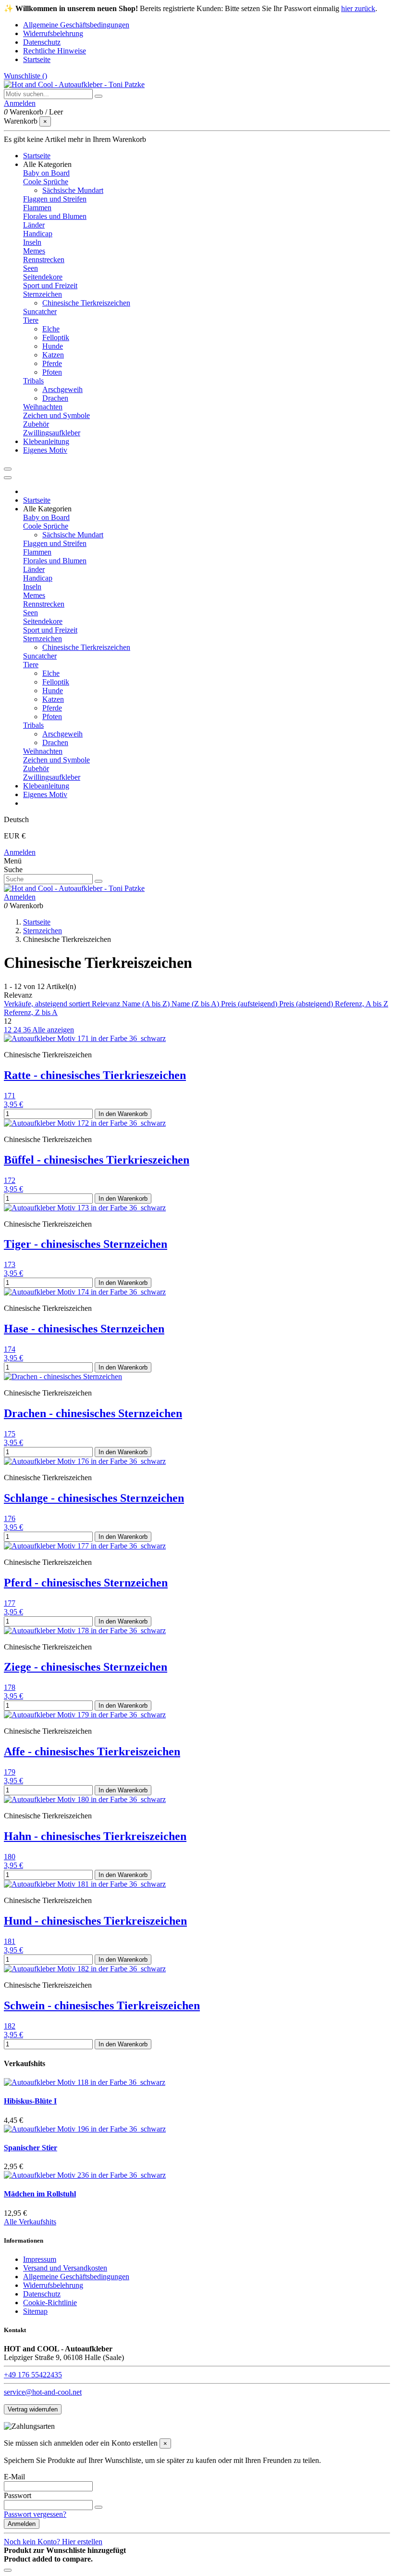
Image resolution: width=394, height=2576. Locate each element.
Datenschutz (42, 42)
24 (18, 1030)
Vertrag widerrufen (33, 2409)
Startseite (37, 59)
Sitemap (35, 2311)
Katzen (53, 355)
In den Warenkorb (123, 1114)
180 (10, 1857)
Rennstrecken (44, 260)
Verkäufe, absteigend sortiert (48, 1004)
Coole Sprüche (46, 182)
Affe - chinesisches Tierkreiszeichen (92, 1751)
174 (10, 1349)
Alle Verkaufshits (30, 2222)
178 (10, 1687)
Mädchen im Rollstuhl (40, 2194)
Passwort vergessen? (35, 2514)
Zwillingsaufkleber (52, 433)
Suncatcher (40, 311)
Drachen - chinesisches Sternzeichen (93, 1413)
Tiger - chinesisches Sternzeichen (86, 1244)
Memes (34, 251)
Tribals (33, 381)
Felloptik (56, 337)
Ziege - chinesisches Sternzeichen (86, 1667)
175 (10, 1434)
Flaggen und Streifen (55, 199)
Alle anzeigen (53, 1030)
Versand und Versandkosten (65, 2268)
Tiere (31, 320)
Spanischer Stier (31, 2148)
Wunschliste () (25, 76)
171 (10, 1096)
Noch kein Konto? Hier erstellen (53, 2542)
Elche (51, 329)
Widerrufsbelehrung (53, 33)
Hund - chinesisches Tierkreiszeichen (95, 1921)
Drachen (55, 398)
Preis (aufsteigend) (250, 1004)
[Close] (8, 478)
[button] (47, 164)
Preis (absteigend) (307, 1004)
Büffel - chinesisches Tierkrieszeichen (97, 1160)
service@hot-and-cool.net (43, 2392)
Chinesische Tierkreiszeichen (86, 303)
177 (10, 1603)
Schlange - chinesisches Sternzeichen (94, 1498)
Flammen (37, 208)
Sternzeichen (43, 294)
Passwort (18, 2495)
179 (10, 1772)
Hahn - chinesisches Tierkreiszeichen (95, 1836)
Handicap (38, 234)
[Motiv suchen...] (98, 96)
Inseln (32, 242)
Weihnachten (43, 407)
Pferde (52, 363)
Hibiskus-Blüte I (30, 2101)
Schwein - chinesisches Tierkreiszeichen (102, 2005)
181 (10, 1941)
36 (28, 1030)
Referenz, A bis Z (362, 1004)
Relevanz (107, 1004)
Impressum (40, 2259)
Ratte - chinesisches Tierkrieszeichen (95, 1075)
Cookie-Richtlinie (50, 2303)
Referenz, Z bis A (31, 1012)
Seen (31, 268)
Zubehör (36, 424)
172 (10, 1180)
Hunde (53, 346)
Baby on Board (46, 173)
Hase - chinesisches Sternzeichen (84, 1329)
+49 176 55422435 (33, 2375)
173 (10, 1264)
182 (10, 2026)
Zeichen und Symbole (56, 415)
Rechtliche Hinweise (55, 51)
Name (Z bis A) (196, 1004)
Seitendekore (43, 277)
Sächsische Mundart (73, 190)
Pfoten (52, 372)
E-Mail (14, 2477)
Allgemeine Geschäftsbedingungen (76, 25)
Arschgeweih (62, 389)
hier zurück (358, 8)
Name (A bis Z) (147, 1004)
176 (10, 1518)
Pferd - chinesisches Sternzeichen (86, 1583)
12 (9, 1030)
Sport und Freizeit (50, 286)
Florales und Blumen (55, 216)
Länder (34, 225)
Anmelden (20, 852)
